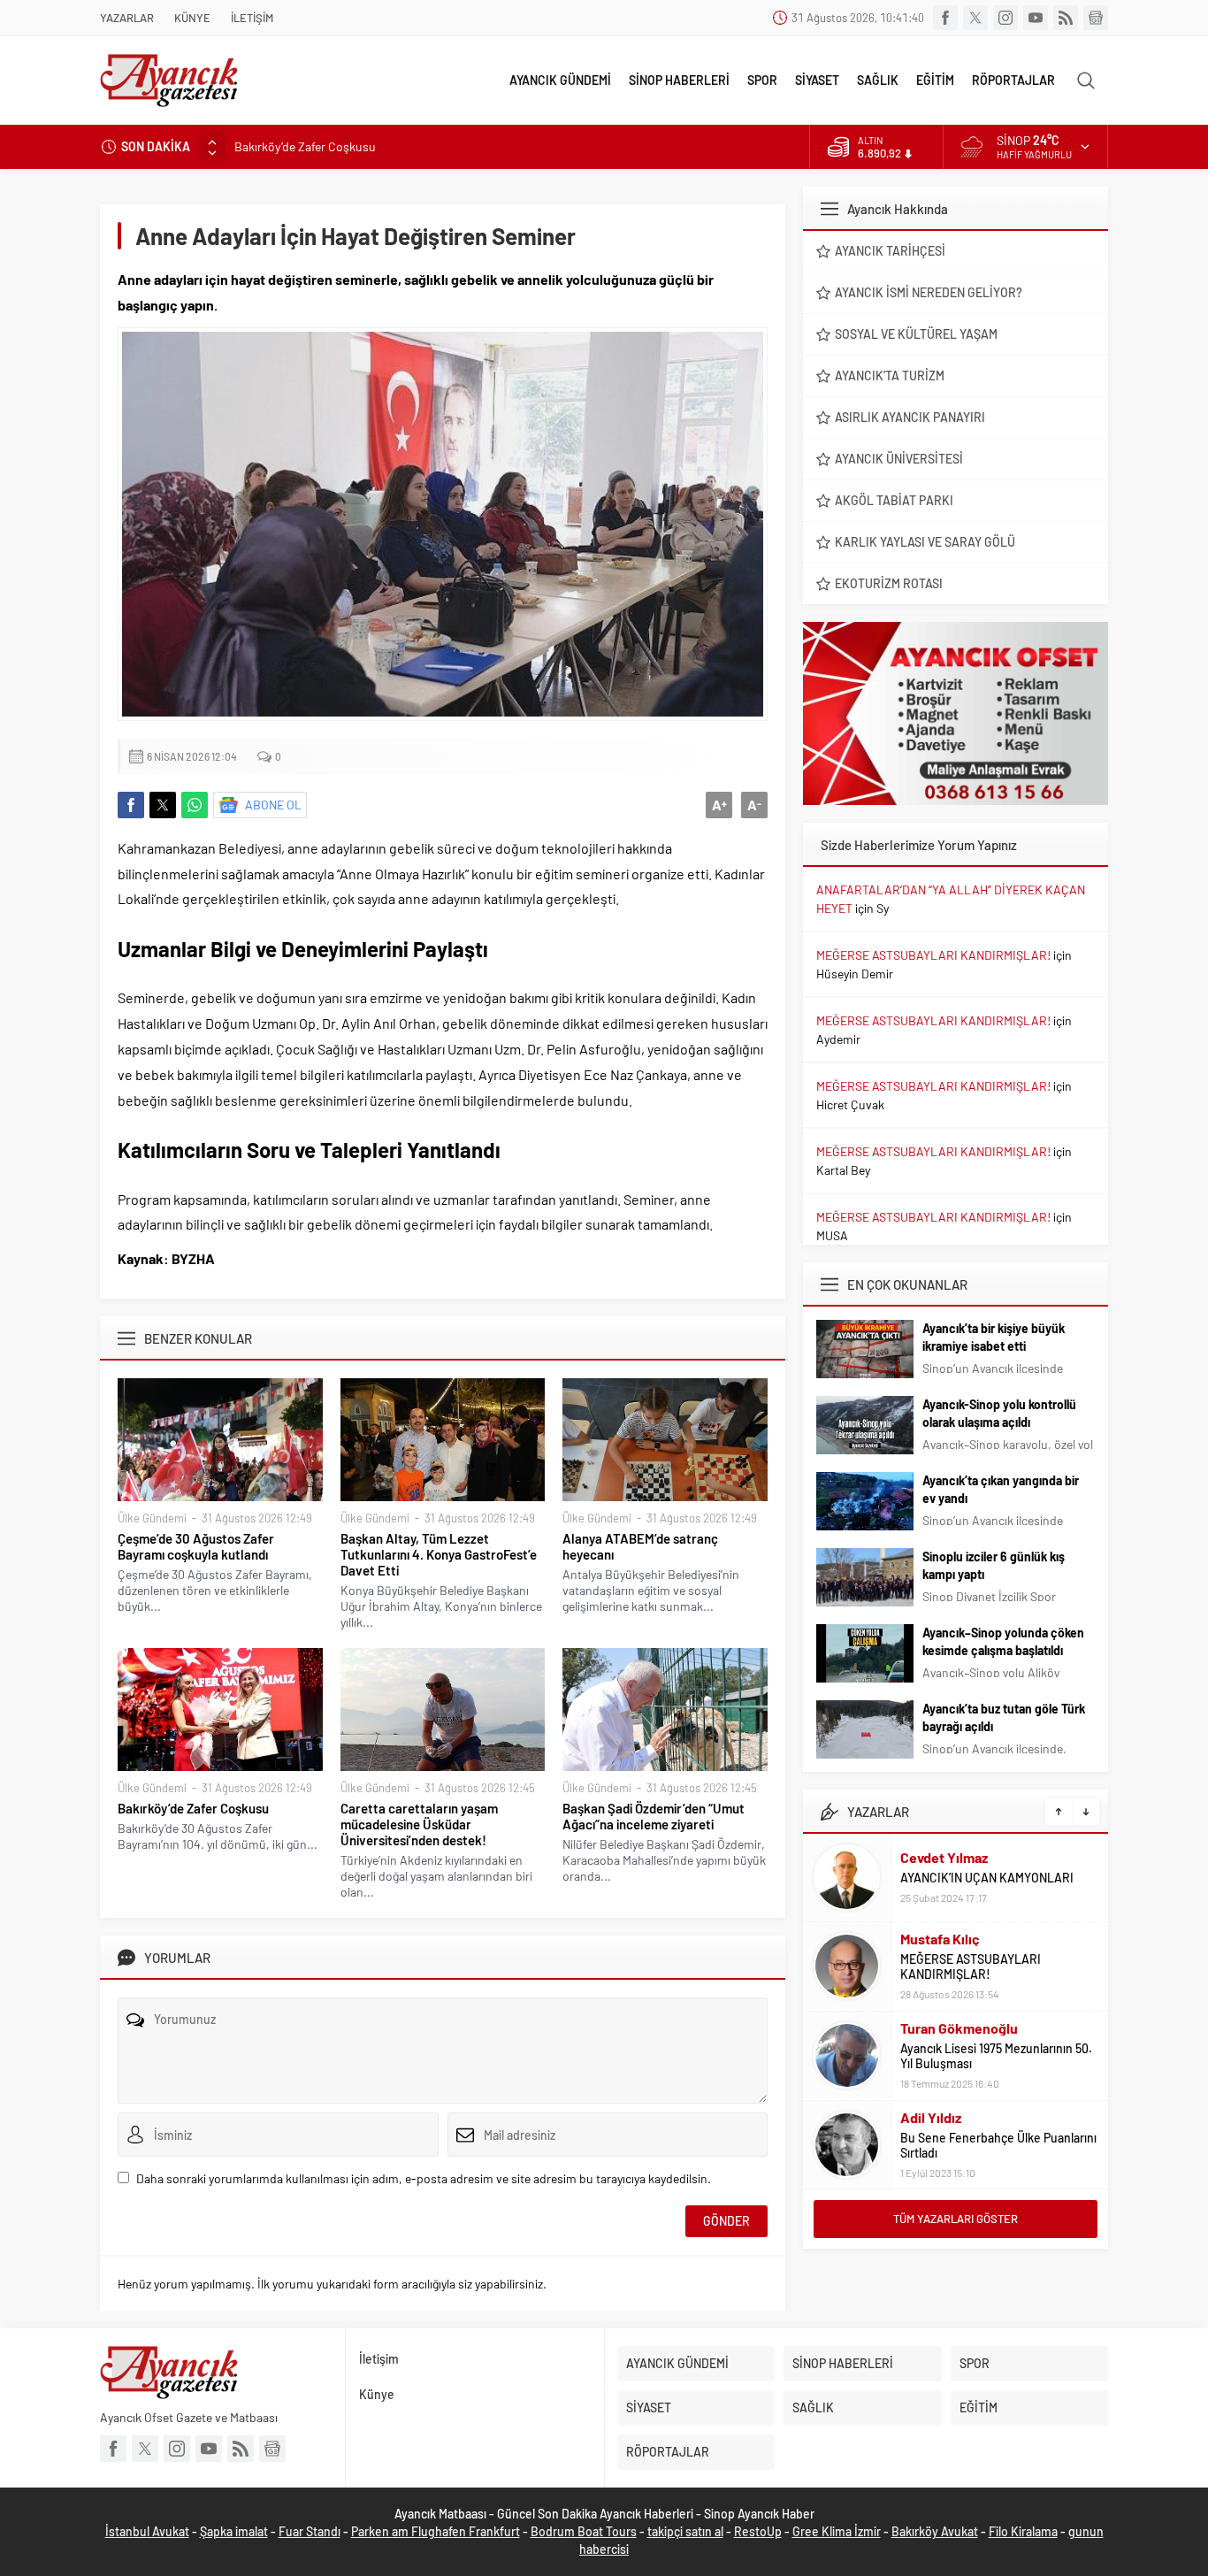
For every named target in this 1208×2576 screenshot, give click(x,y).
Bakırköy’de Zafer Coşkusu (305, 146)
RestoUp (758, 2531)
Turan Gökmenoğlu (959, 2028)
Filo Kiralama (1023, 2531)
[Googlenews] (1096, 18)
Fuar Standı (310, 2531)
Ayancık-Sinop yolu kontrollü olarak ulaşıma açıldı (999, 1413)
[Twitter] (975, 18)
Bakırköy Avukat (935, 2531)
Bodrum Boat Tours (584, 2531)
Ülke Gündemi (152, 1518)
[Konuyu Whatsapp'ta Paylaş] (195, 805)
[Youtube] (1036, 18)
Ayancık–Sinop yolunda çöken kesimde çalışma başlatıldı (1003, 1641)
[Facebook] (945, 18)
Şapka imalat (234, 2531)
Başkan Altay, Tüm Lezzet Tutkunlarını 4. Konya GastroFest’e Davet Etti (439, 1554)
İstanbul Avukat (147, 2531)
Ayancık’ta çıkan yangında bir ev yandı (1001, 1489)
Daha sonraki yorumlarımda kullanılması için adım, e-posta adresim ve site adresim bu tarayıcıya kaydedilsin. (424, 2178)
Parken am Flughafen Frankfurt (436, 2531)
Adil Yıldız (931, 2117)
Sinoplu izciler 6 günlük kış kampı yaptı (994, 1565)
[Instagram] (1005, 18)
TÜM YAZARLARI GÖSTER (956, 2219)
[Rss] (1066, 18)
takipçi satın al (685, 2531)
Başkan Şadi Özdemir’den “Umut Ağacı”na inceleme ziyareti (654, 1816)
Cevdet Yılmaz (944, 1857)
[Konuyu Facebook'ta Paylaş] (131, 805)
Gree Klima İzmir (837, 2531)
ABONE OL (273, 805)
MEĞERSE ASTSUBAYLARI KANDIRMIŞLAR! (933, 955)
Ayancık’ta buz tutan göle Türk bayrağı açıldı (1004, 1717)
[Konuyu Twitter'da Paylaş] (163, 805)
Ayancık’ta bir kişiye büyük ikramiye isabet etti (994, 1337)
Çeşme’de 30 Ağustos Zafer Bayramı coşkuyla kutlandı (196, 1546)
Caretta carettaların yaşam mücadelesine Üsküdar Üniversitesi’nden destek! (419, 1824)
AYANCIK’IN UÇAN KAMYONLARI (987, 1878)
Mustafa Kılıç (940, 1939)
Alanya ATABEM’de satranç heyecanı (640, 1546)
